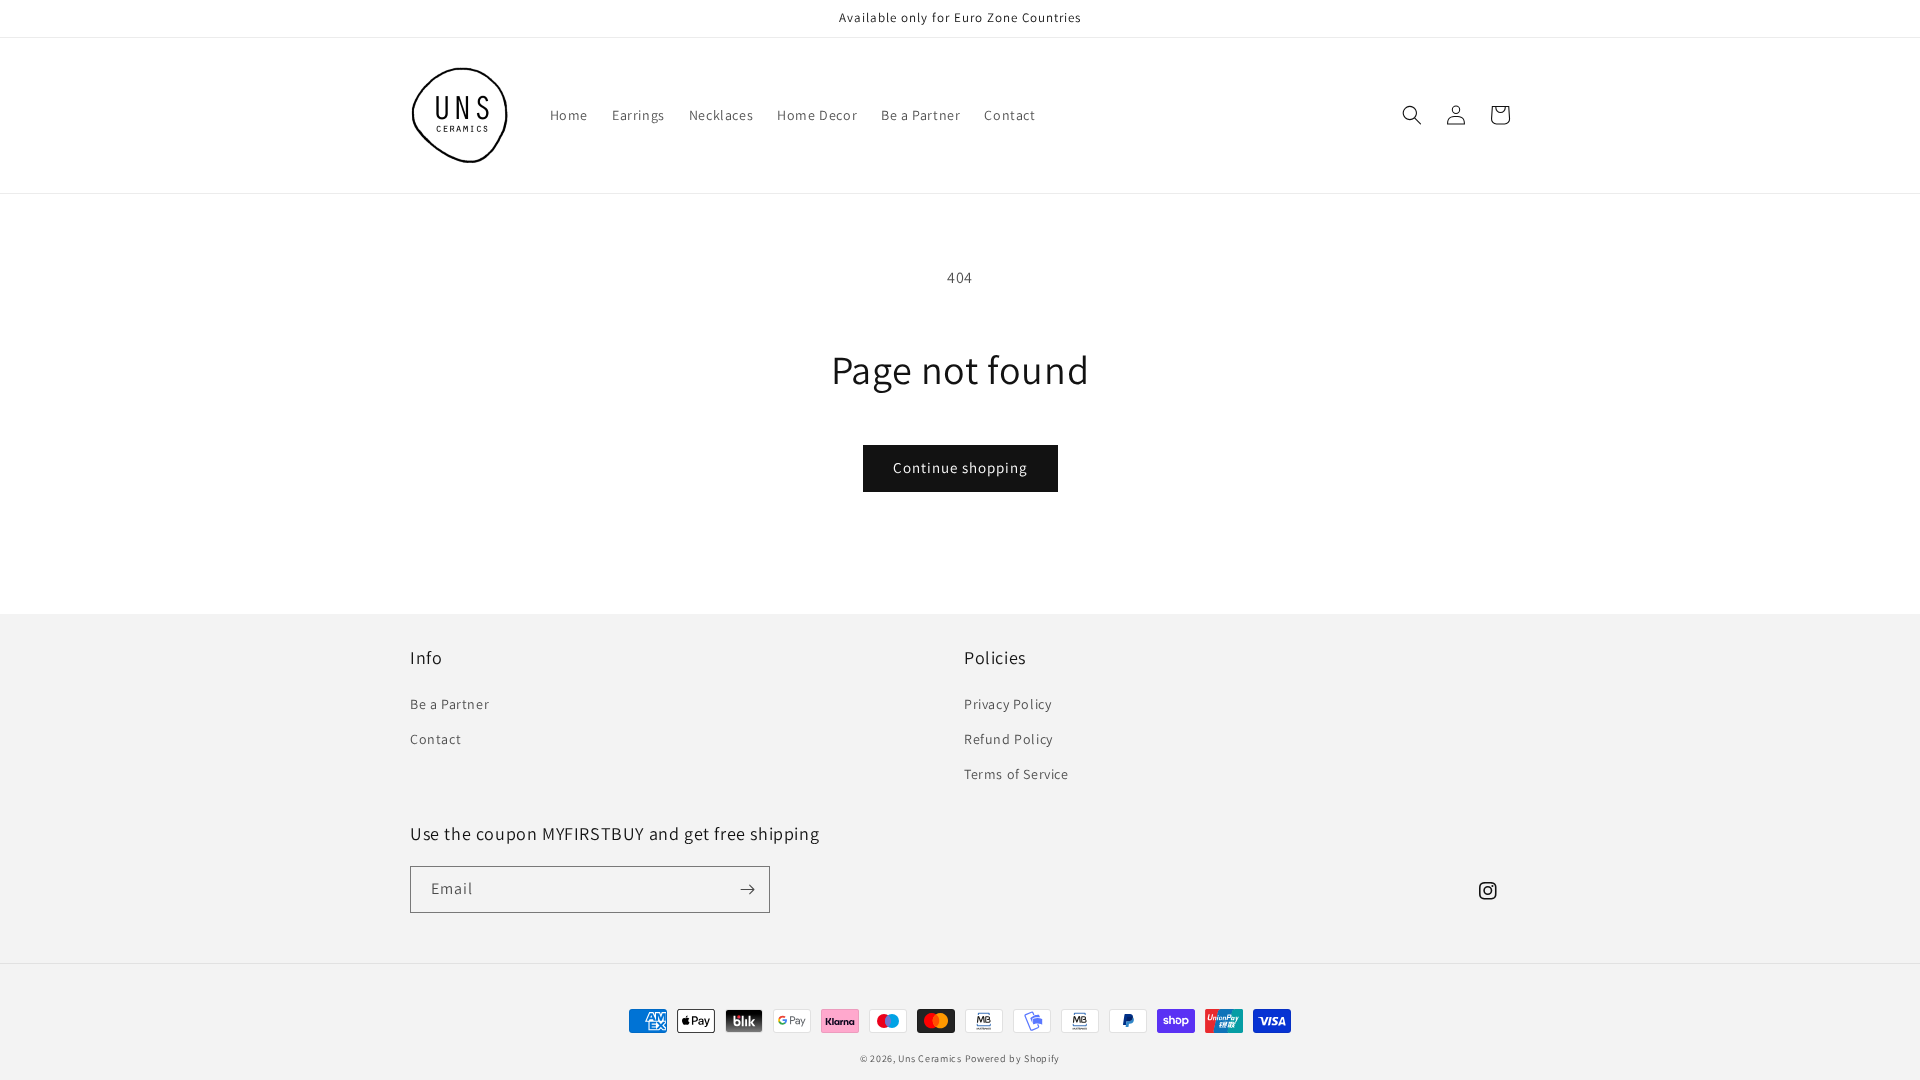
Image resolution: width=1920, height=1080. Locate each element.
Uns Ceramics (929, 1058)
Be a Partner (449, 704)
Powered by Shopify (1013, 1058)
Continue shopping (960, 467)
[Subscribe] (747, 889)
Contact (435, 739)
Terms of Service (1016, 774)
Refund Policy (1008, 739)
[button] (1412, 115)
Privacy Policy (1007, 704)
